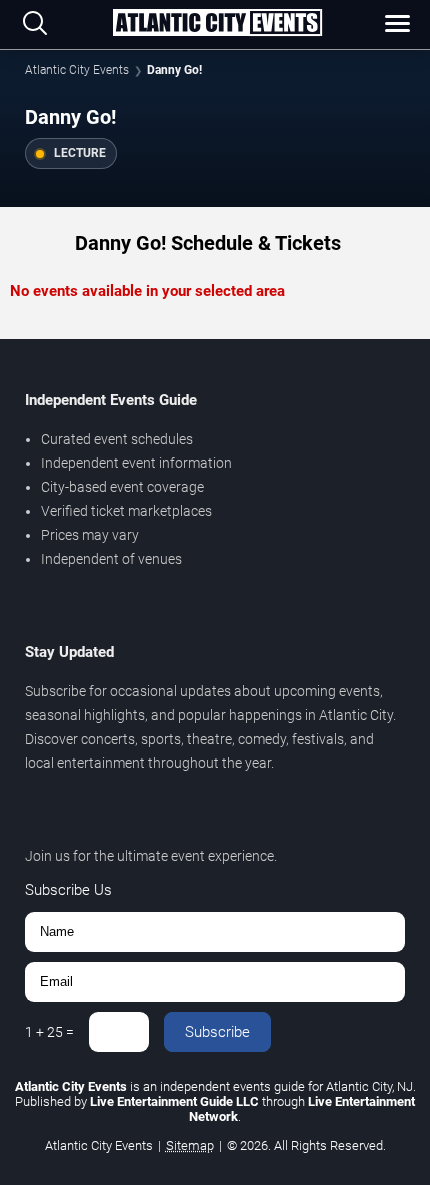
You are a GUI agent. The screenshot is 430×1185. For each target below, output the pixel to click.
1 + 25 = (49, 1032)
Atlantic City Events (77, 70)
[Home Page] (217, 24)
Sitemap (190, 1145)
